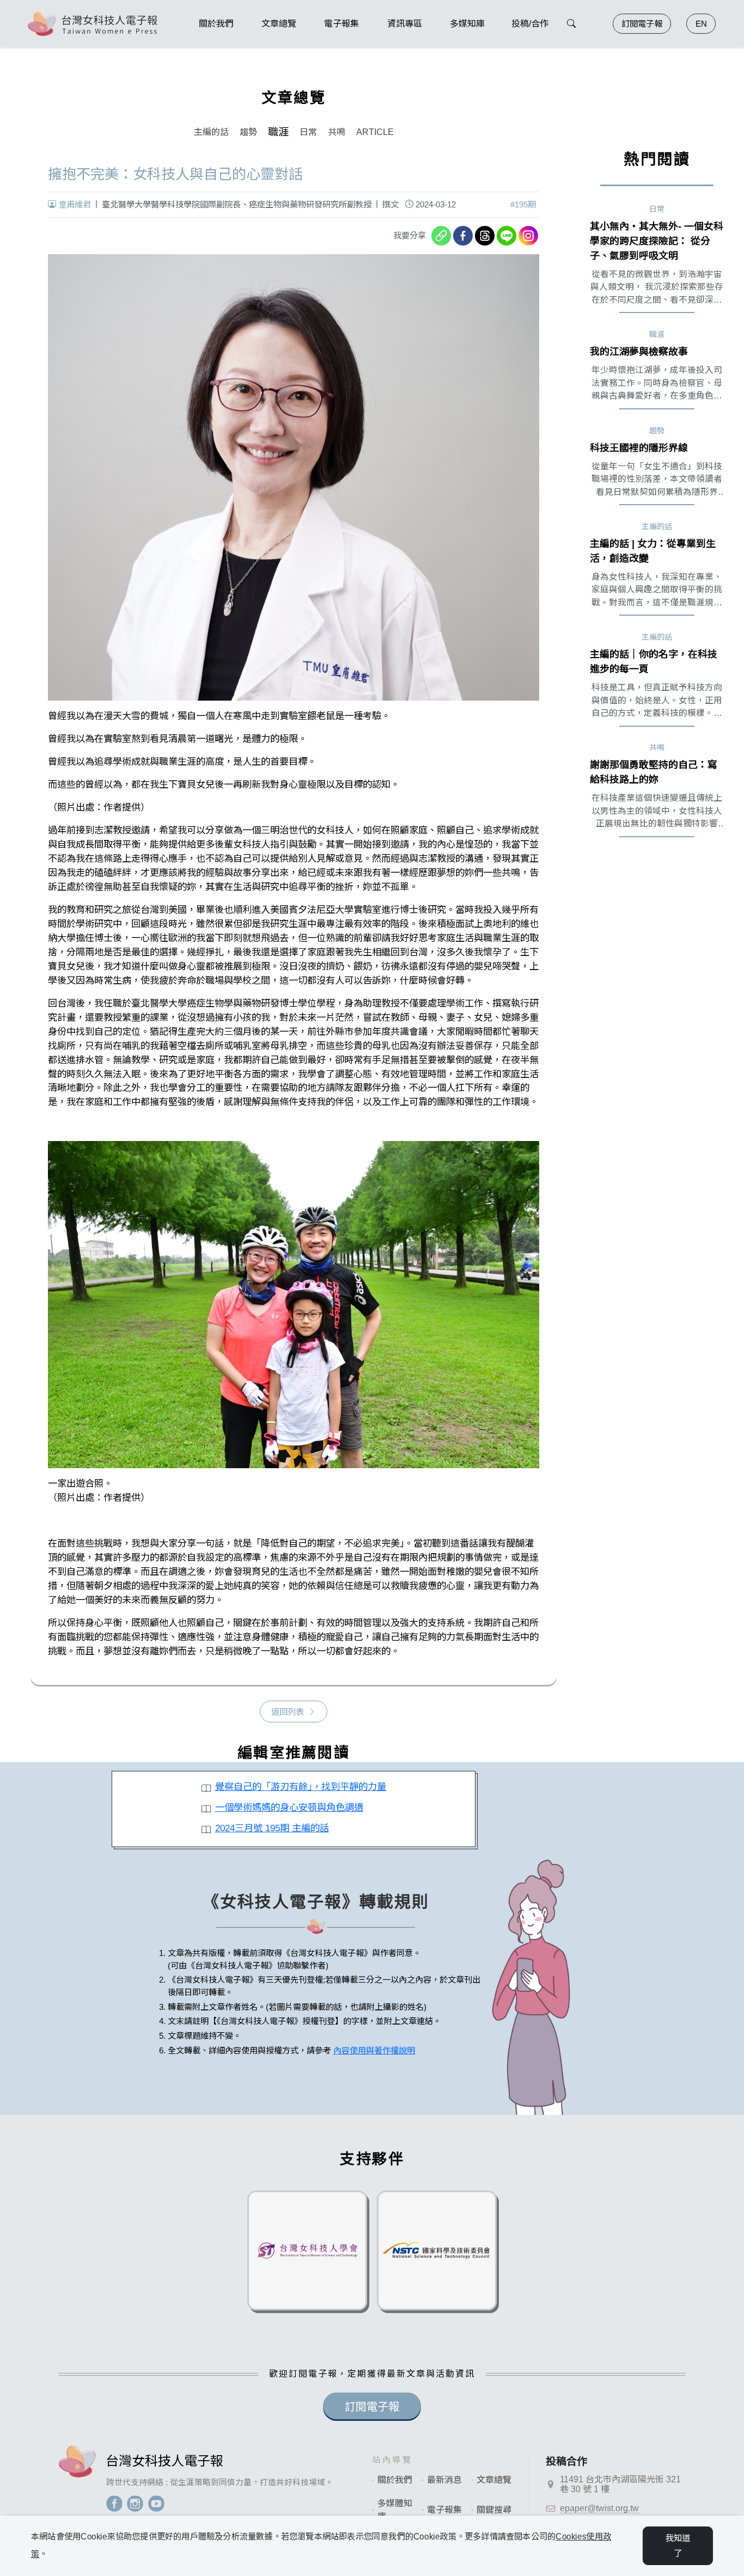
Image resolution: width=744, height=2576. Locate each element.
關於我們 (395, 2480)
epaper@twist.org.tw (599, 2508)
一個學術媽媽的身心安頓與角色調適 (289, 1807)
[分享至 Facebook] (463, 236)
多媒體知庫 (395, 2510)
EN (701, 24)
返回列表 (288, 1712)
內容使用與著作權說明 (374, 2050)
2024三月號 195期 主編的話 (272, 1828)
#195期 (523, 204)
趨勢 (248, 132)
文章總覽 (494, 2480)
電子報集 (444, 2510)
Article (375, 132)
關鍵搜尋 (494, 2510)
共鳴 (337, 132)
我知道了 (678, 2546)
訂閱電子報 (642, 24)
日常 (308, 132)
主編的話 (211, 132)
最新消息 (444, 2480)
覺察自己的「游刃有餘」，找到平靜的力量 (301, 1787)
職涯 (278, 132)
